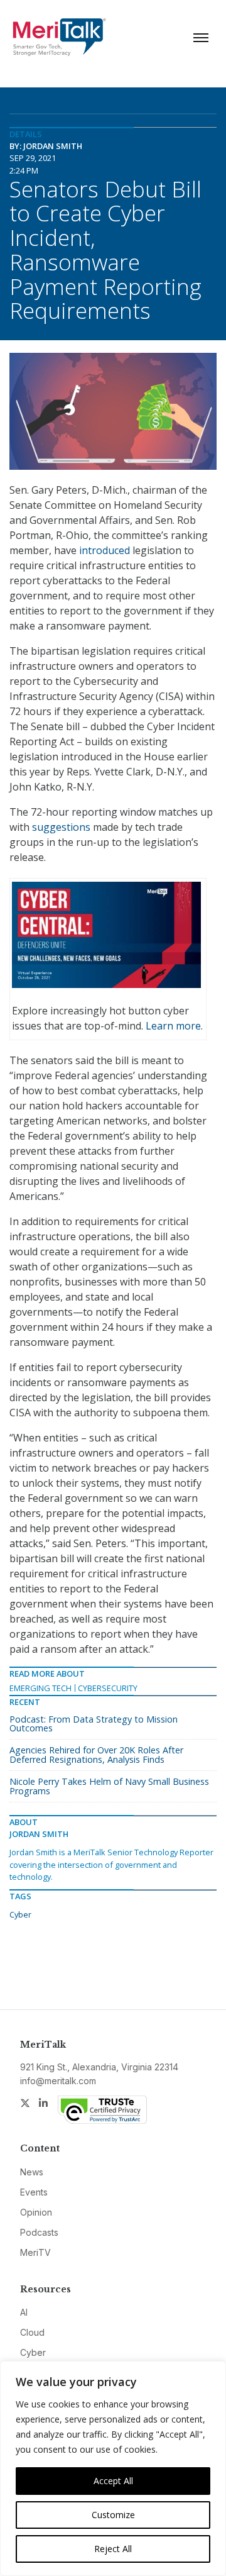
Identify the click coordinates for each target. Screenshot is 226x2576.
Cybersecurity (108, 1688)
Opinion (36, 2212)
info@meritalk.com (58, 2081)
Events (34, 2192)
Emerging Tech (40, 1688)
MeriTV (35, 2252)
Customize (113, 2515)
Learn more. (174, 1026)
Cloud (32, 2332)
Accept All (113, 2481)
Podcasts (39, 2232)
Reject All (113, 2549)
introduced (105, 550)
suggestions (61, 827)
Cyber (20, 1914)
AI (24, 2312)
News (32, 2172)
